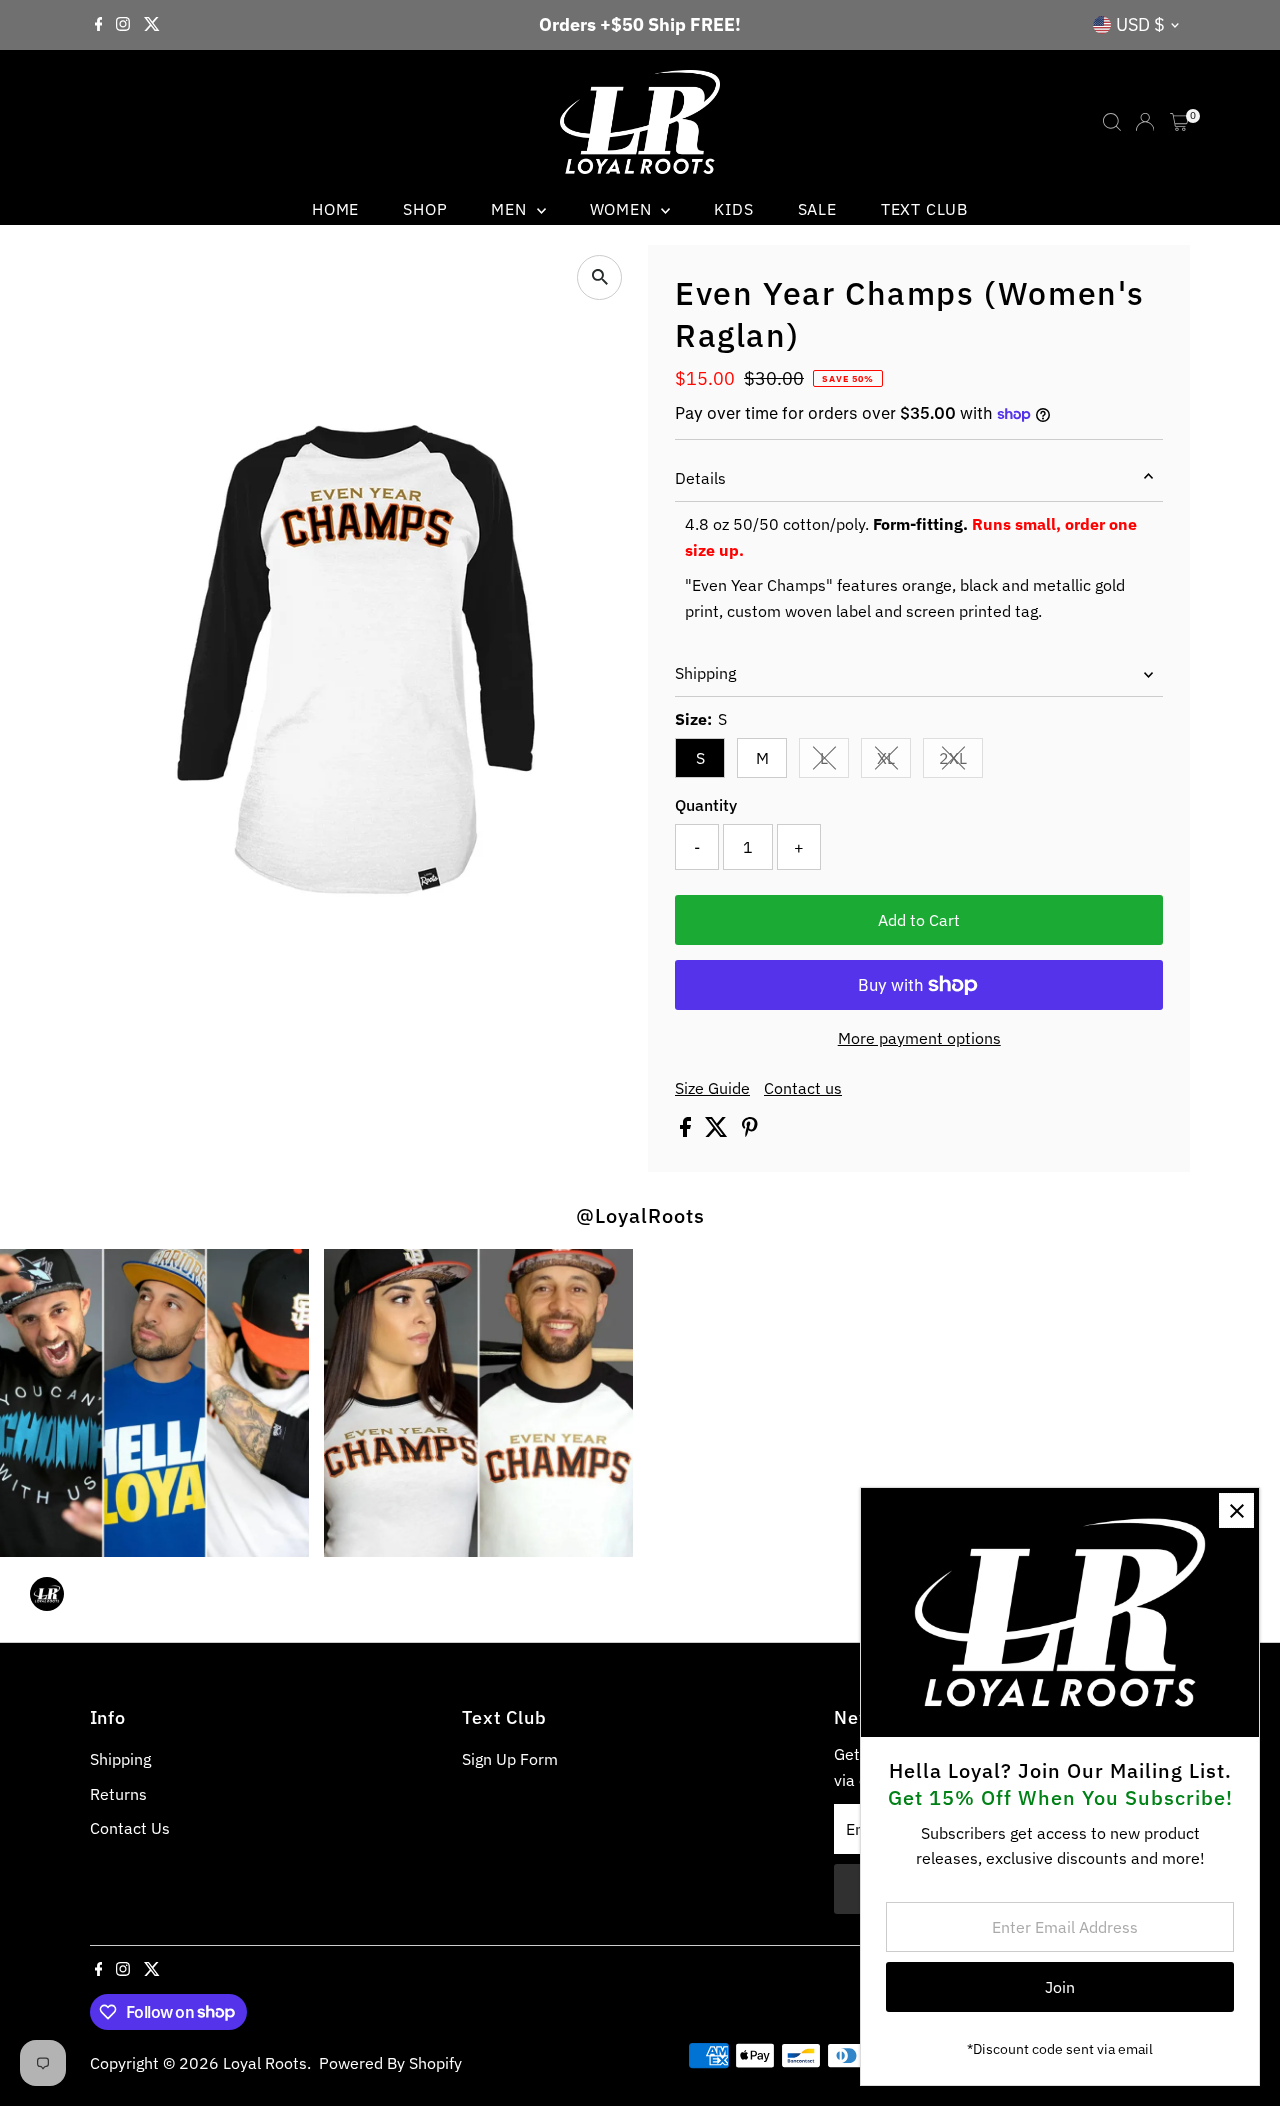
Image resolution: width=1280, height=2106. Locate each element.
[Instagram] (123, 25)
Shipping (705, 673)
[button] (478, 1403)
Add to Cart (919, 920)
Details (700, 478)
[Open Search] (1112, 122)
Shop (425, 209)
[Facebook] (99, 25)
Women (623, 209)
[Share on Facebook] (687, 1131)
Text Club (924, 209)
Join (1060, 1987)
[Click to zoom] (599, 277)
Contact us (803, 1088)
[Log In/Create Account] (1145, 122)
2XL (961, 762)
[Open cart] (1179, 122)
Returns (118, 1794)
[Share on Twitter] (718, 1131)
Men (511, 209)
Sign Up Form (510, 1759)
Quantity (706, 805)
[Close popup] (1236, 1510)
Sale (817, 209)
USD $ (1140, 24)
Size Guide (712, 1088)
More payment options (919, 1038)
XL (894, 762)
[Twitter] (152, 25)
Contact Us (130, 1828)
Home (335, 209)
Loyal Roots (265, 2063)
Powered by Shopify (390, 2063)
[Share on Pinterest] (750, 1131)
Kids (733, 209)
